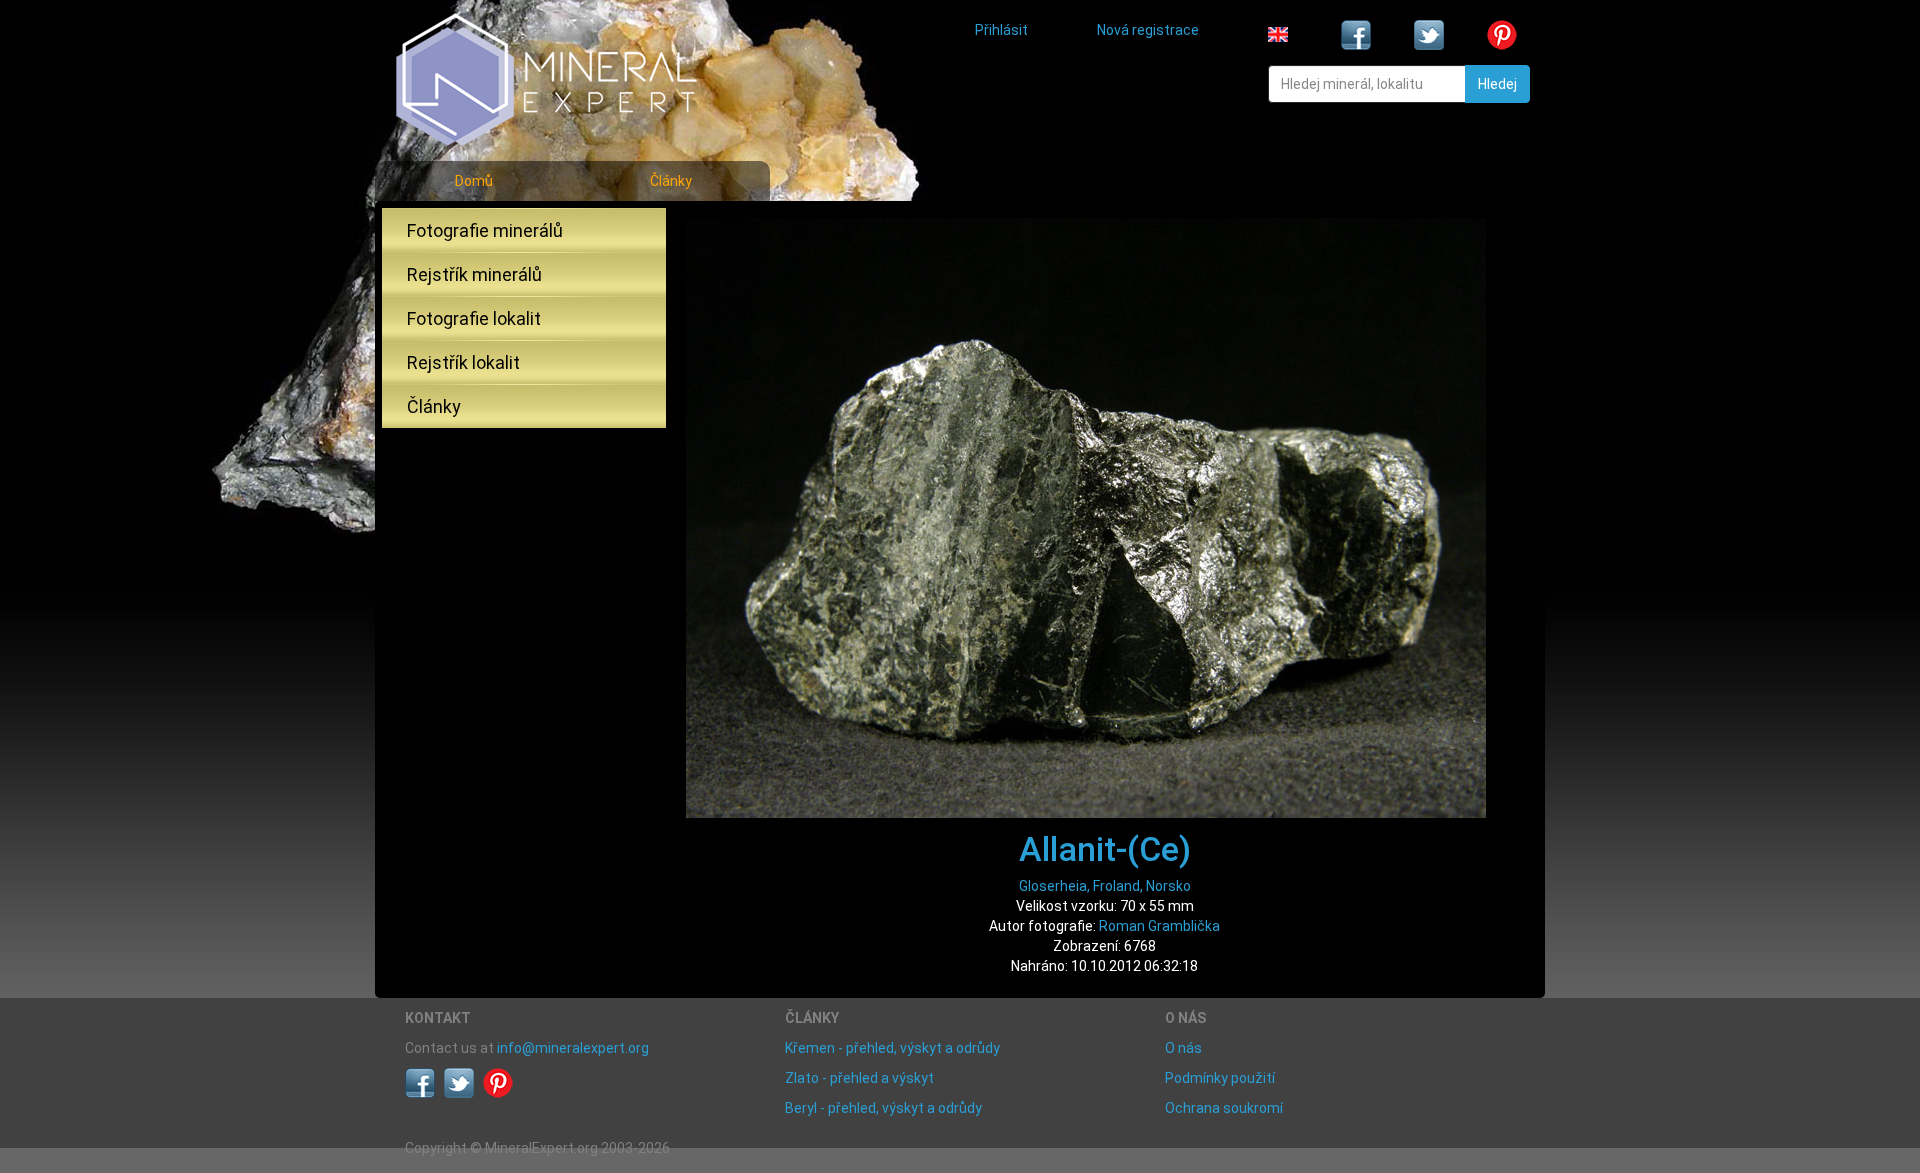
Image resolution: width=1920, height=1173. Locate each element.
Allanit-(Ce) (1105, 849)
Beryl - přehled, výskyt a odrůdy (883, 1108)
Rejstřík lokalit (463, 362)
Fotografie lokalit (474, 318)
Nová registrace (1148, 30)
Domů (474, 181)
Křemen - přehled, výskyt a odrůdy (892, 1048)
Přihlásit (1001, 30)
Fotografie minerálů (485, 230)
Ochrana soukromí (1224, 1108)
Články (671, 181)
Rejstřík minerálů (474, 274)
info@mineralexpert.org (573, 1048)
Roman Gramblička (1159, 926)
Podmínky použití (1220, 1078)
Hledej (1497, 84)
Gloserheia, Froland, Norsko (1105, 886)
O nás (1183, 1048)
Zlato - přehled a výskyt (859, 1078)
